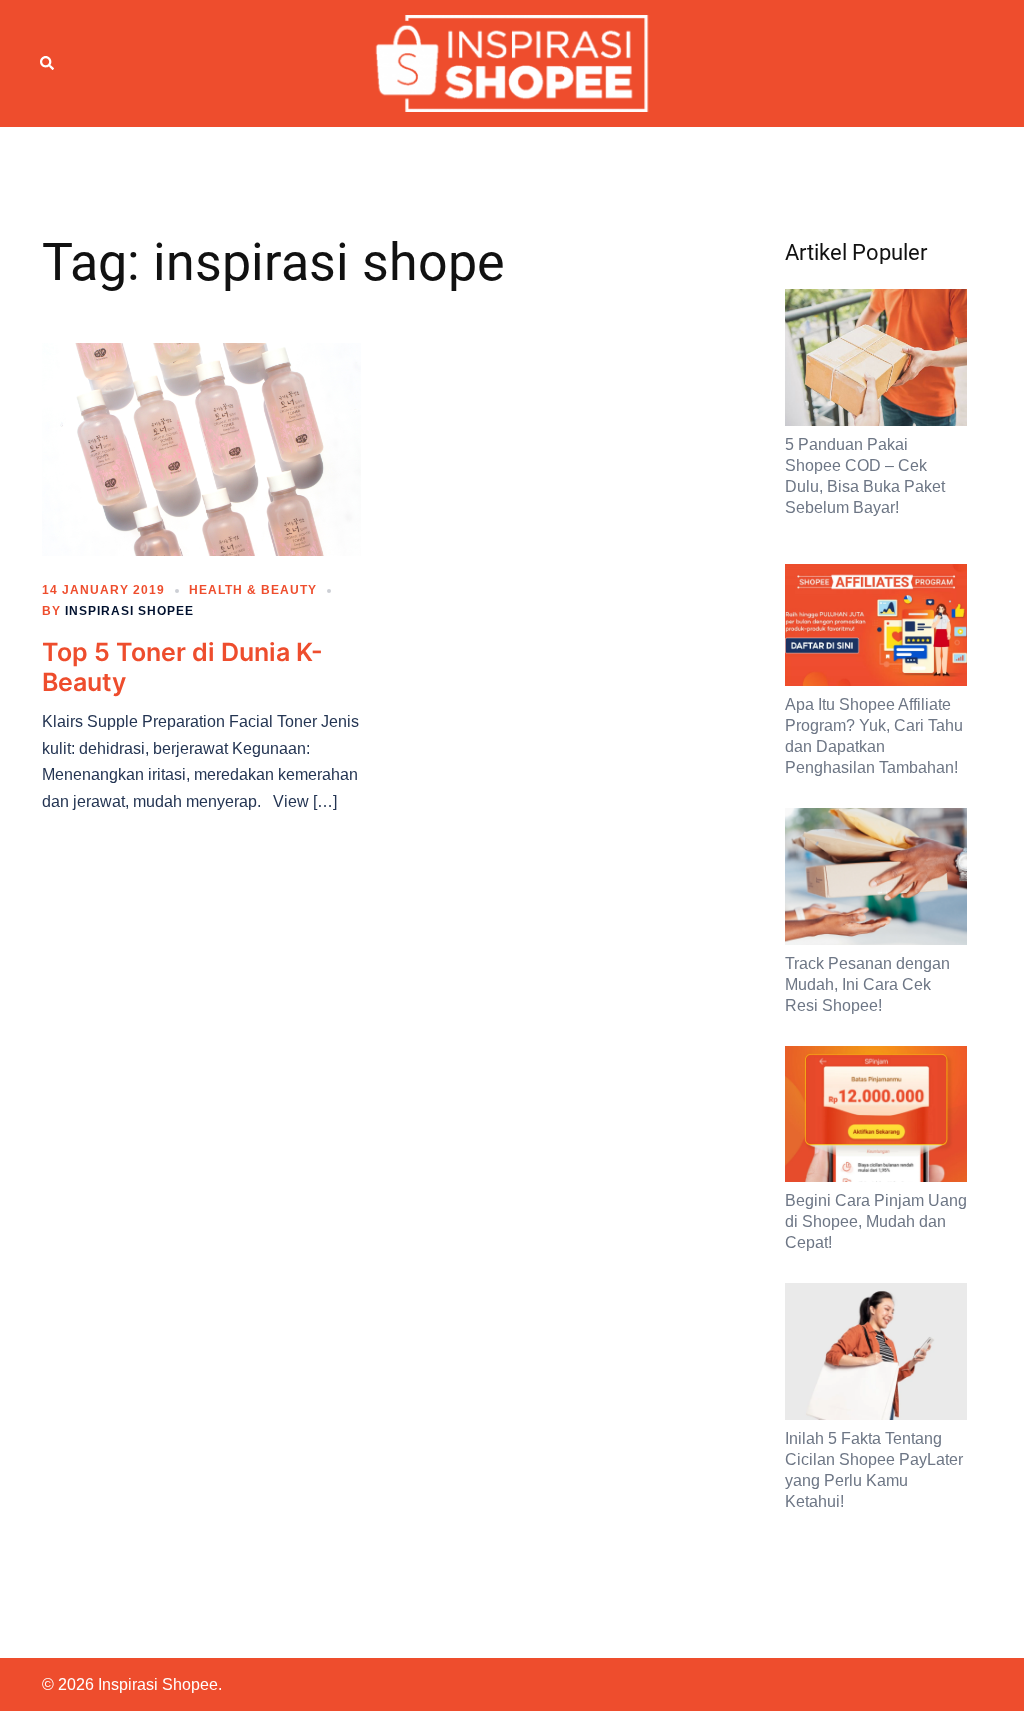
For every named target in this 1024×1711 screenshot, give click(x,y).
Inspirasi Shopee (129, 611)
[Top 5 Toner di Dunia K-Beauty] (201, 448)
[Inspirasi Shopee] (512, 62)
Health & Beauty (253, 590)
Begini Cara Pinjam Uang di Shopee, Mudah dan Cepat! (876, 1221)
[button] (48, 63)
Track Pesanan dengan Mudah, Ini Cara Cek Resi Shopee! (867, 984)
